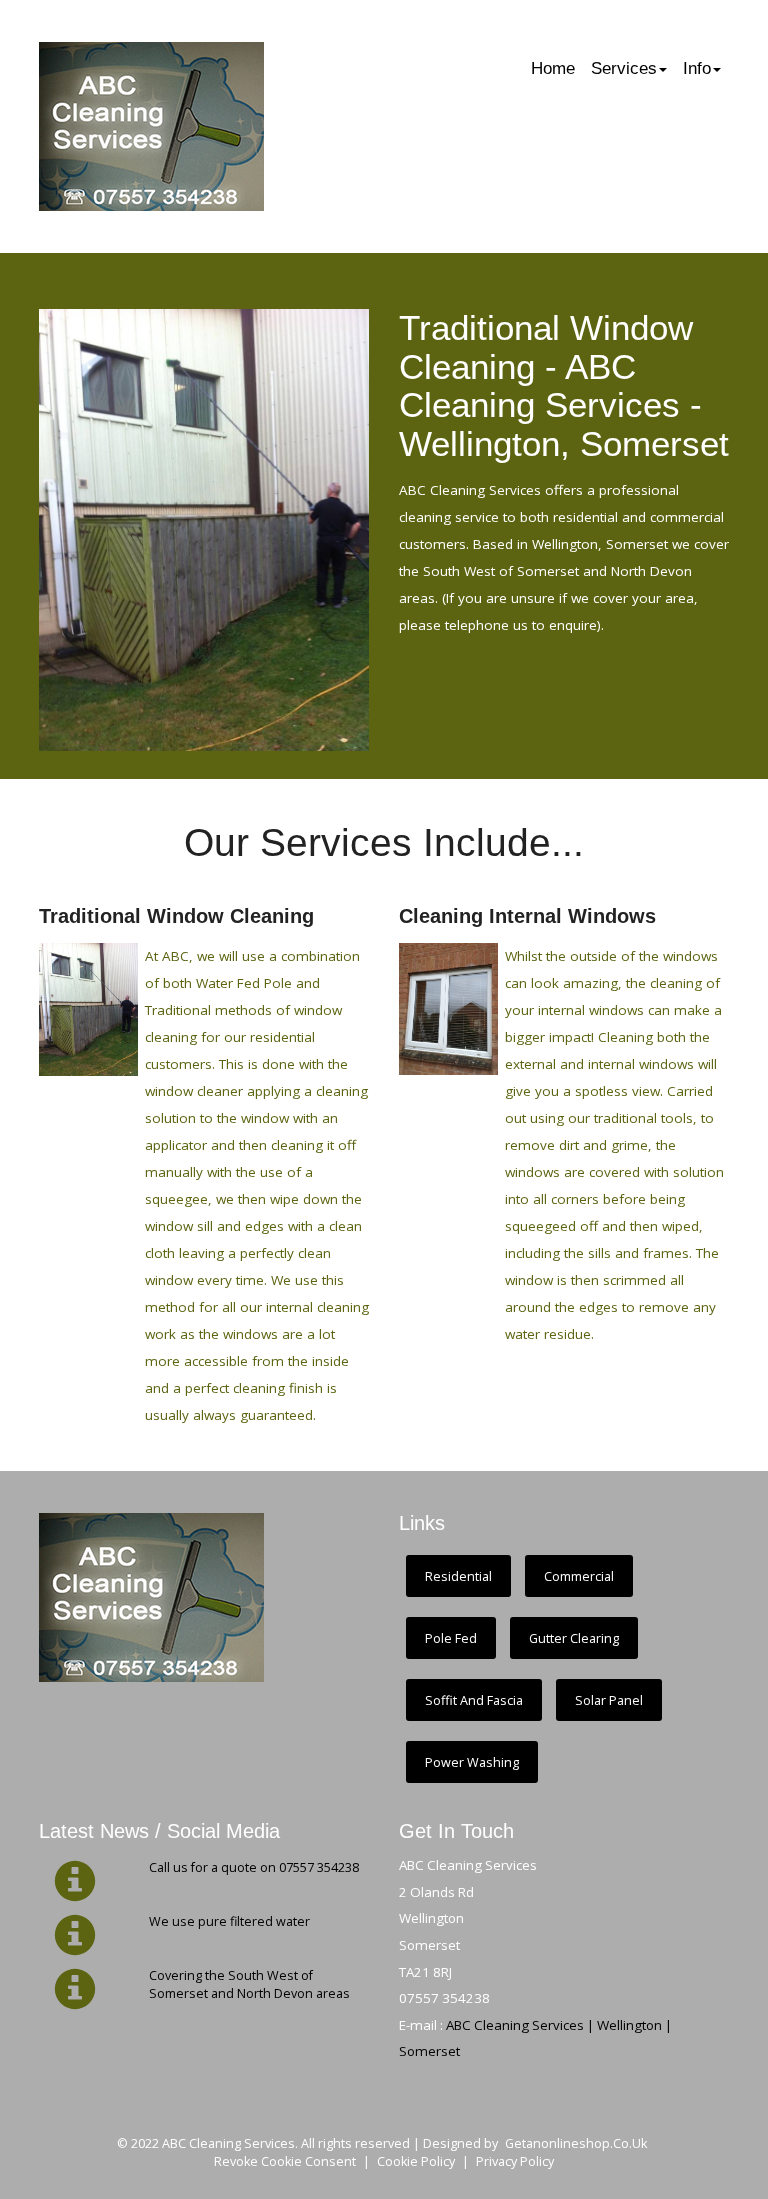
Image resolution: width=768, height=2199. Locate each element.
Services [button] (624, 68)
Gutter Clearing (574, 1638)
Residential (458, 1576)
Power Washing (472, 1762)
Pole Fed (451, 1638)
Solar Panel (609, 1700)
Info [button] (697, 68)
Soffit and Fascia (474, 1700)
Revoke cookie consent (285, 2161)
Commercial (579, 1576)
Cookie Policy (416, 2161)
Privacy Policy (515, 2161)
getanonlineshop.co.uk (576, 2143)
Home (553, 68)
